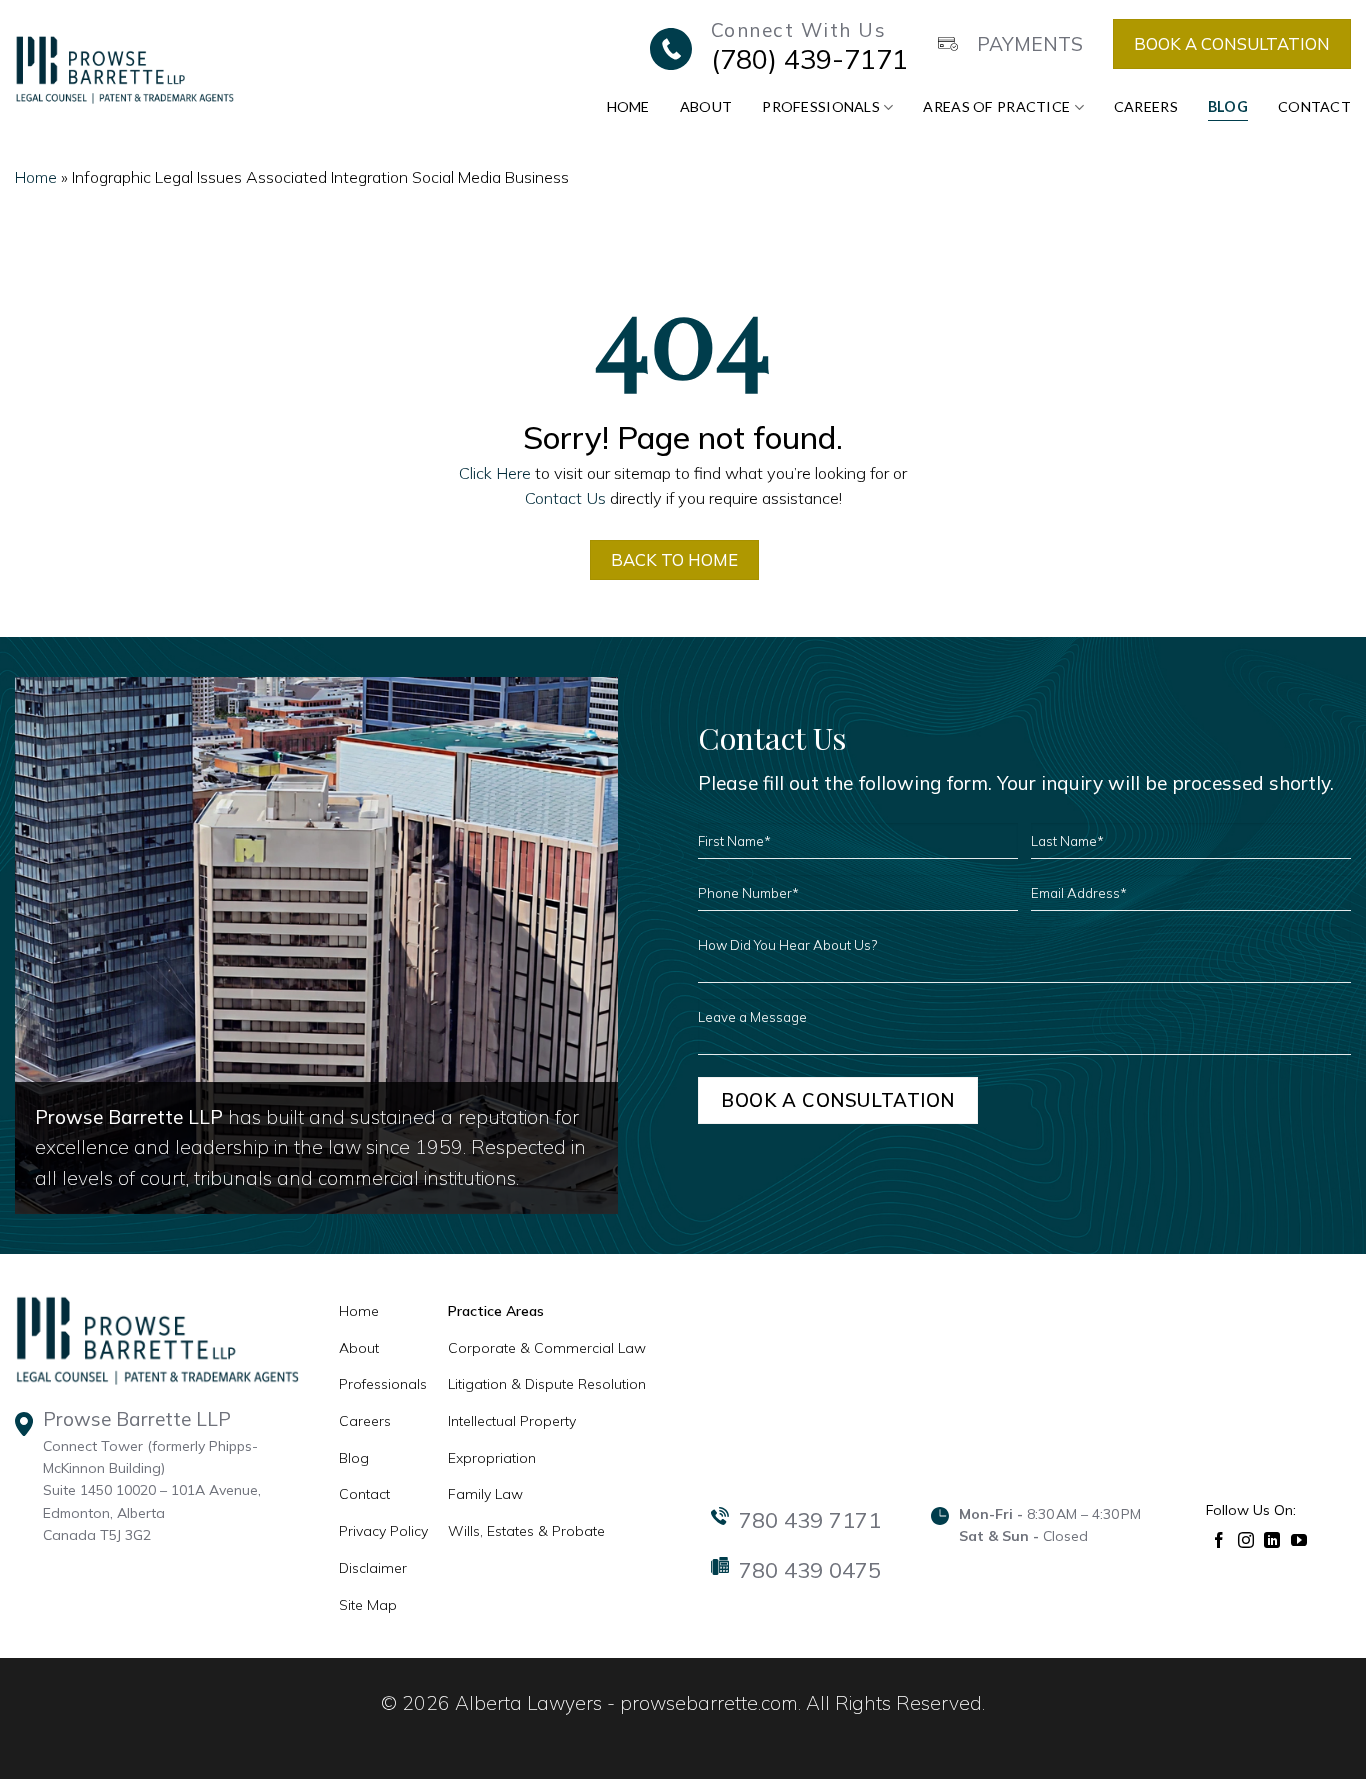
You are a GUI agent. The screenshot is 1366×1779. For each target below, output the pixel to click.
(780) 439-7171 (809, 59)
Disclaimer (373, 1568)
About (706, 106)
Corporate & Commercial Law (547, 1348)
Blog (1228, 106)
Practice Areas (496, 1311)
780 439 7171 (810, 1520)
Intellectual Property (512, 1421)
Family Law (485, 1494)
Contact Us (565, 498)
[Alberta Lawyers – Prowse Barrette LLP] (124, 69)
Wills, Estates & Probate (526, 1531)
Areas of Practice (996, 106)
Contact (1314, 106)
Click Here (495, 473)
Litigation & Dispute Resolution (547, 1384)
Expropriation (492, 1458)
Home (628, 106)
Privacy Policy (383, 1531)
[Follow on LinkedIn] (1272, 1538)
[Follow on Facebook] (1219, 1538)
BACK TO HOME (674, 559)
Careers (1146, 106)
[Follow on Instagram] (1246, 1538)
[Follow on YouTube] (1299, 1538)
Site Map (368, 1605)
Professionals (821, 106)
